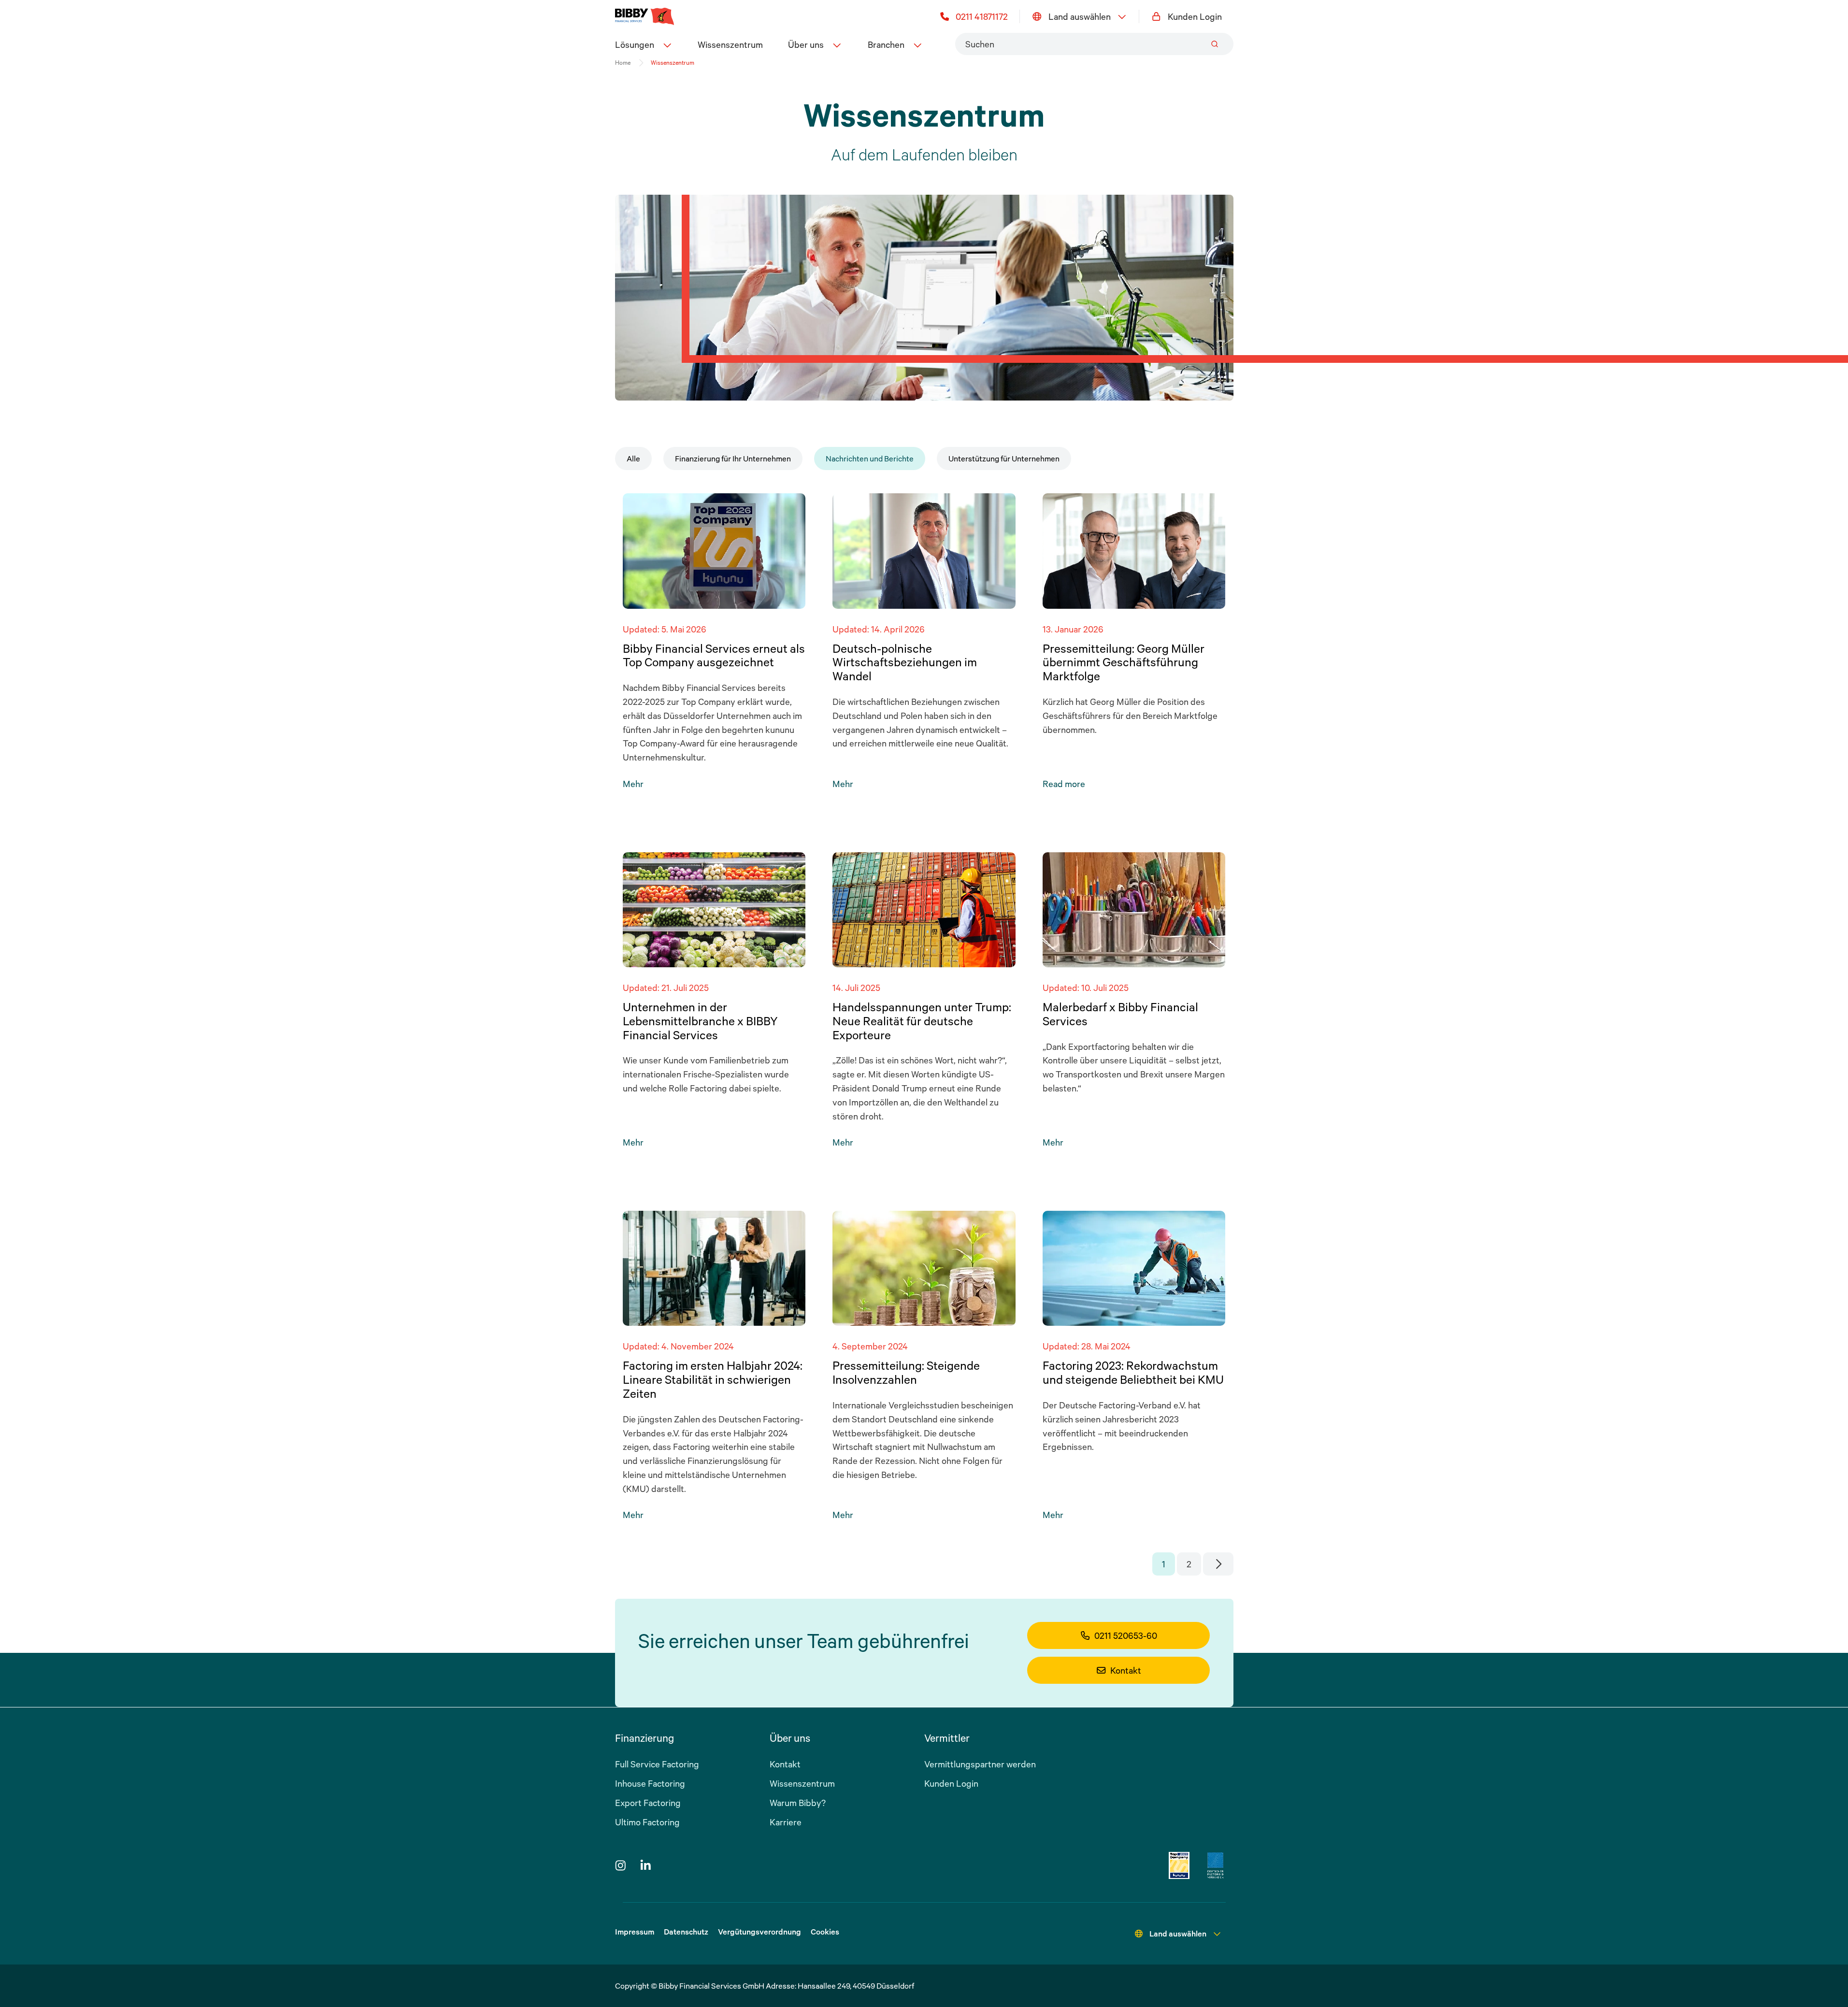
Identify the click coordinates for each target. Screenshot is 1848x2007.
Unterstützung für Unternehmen (1004, 459)
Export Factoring (648, 1803)
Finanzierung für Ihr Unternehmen (733, 459)
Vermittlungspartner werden (980, 1764)
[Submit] (1215, 44)
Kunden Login (1195, 16)
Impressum (635, 1932)
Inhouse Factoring (650, 1783)
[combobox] (1094, 44)
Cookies (825, 1932)
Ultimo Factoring (647, 1822)
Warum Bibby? (798, 1803)
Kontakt (1126, 1670)
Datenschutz (686, 1932)
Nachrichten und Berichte (870, 459)
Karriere (786, 1822)
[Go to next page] (1218, 1564)
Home (623, 63)
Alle (633, 459)
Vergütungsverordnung (759, 1932)
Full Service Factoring (657, 1764)
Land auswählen (1080, 16)
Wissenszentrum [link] (673, 63)
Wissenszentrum (730, 44)
